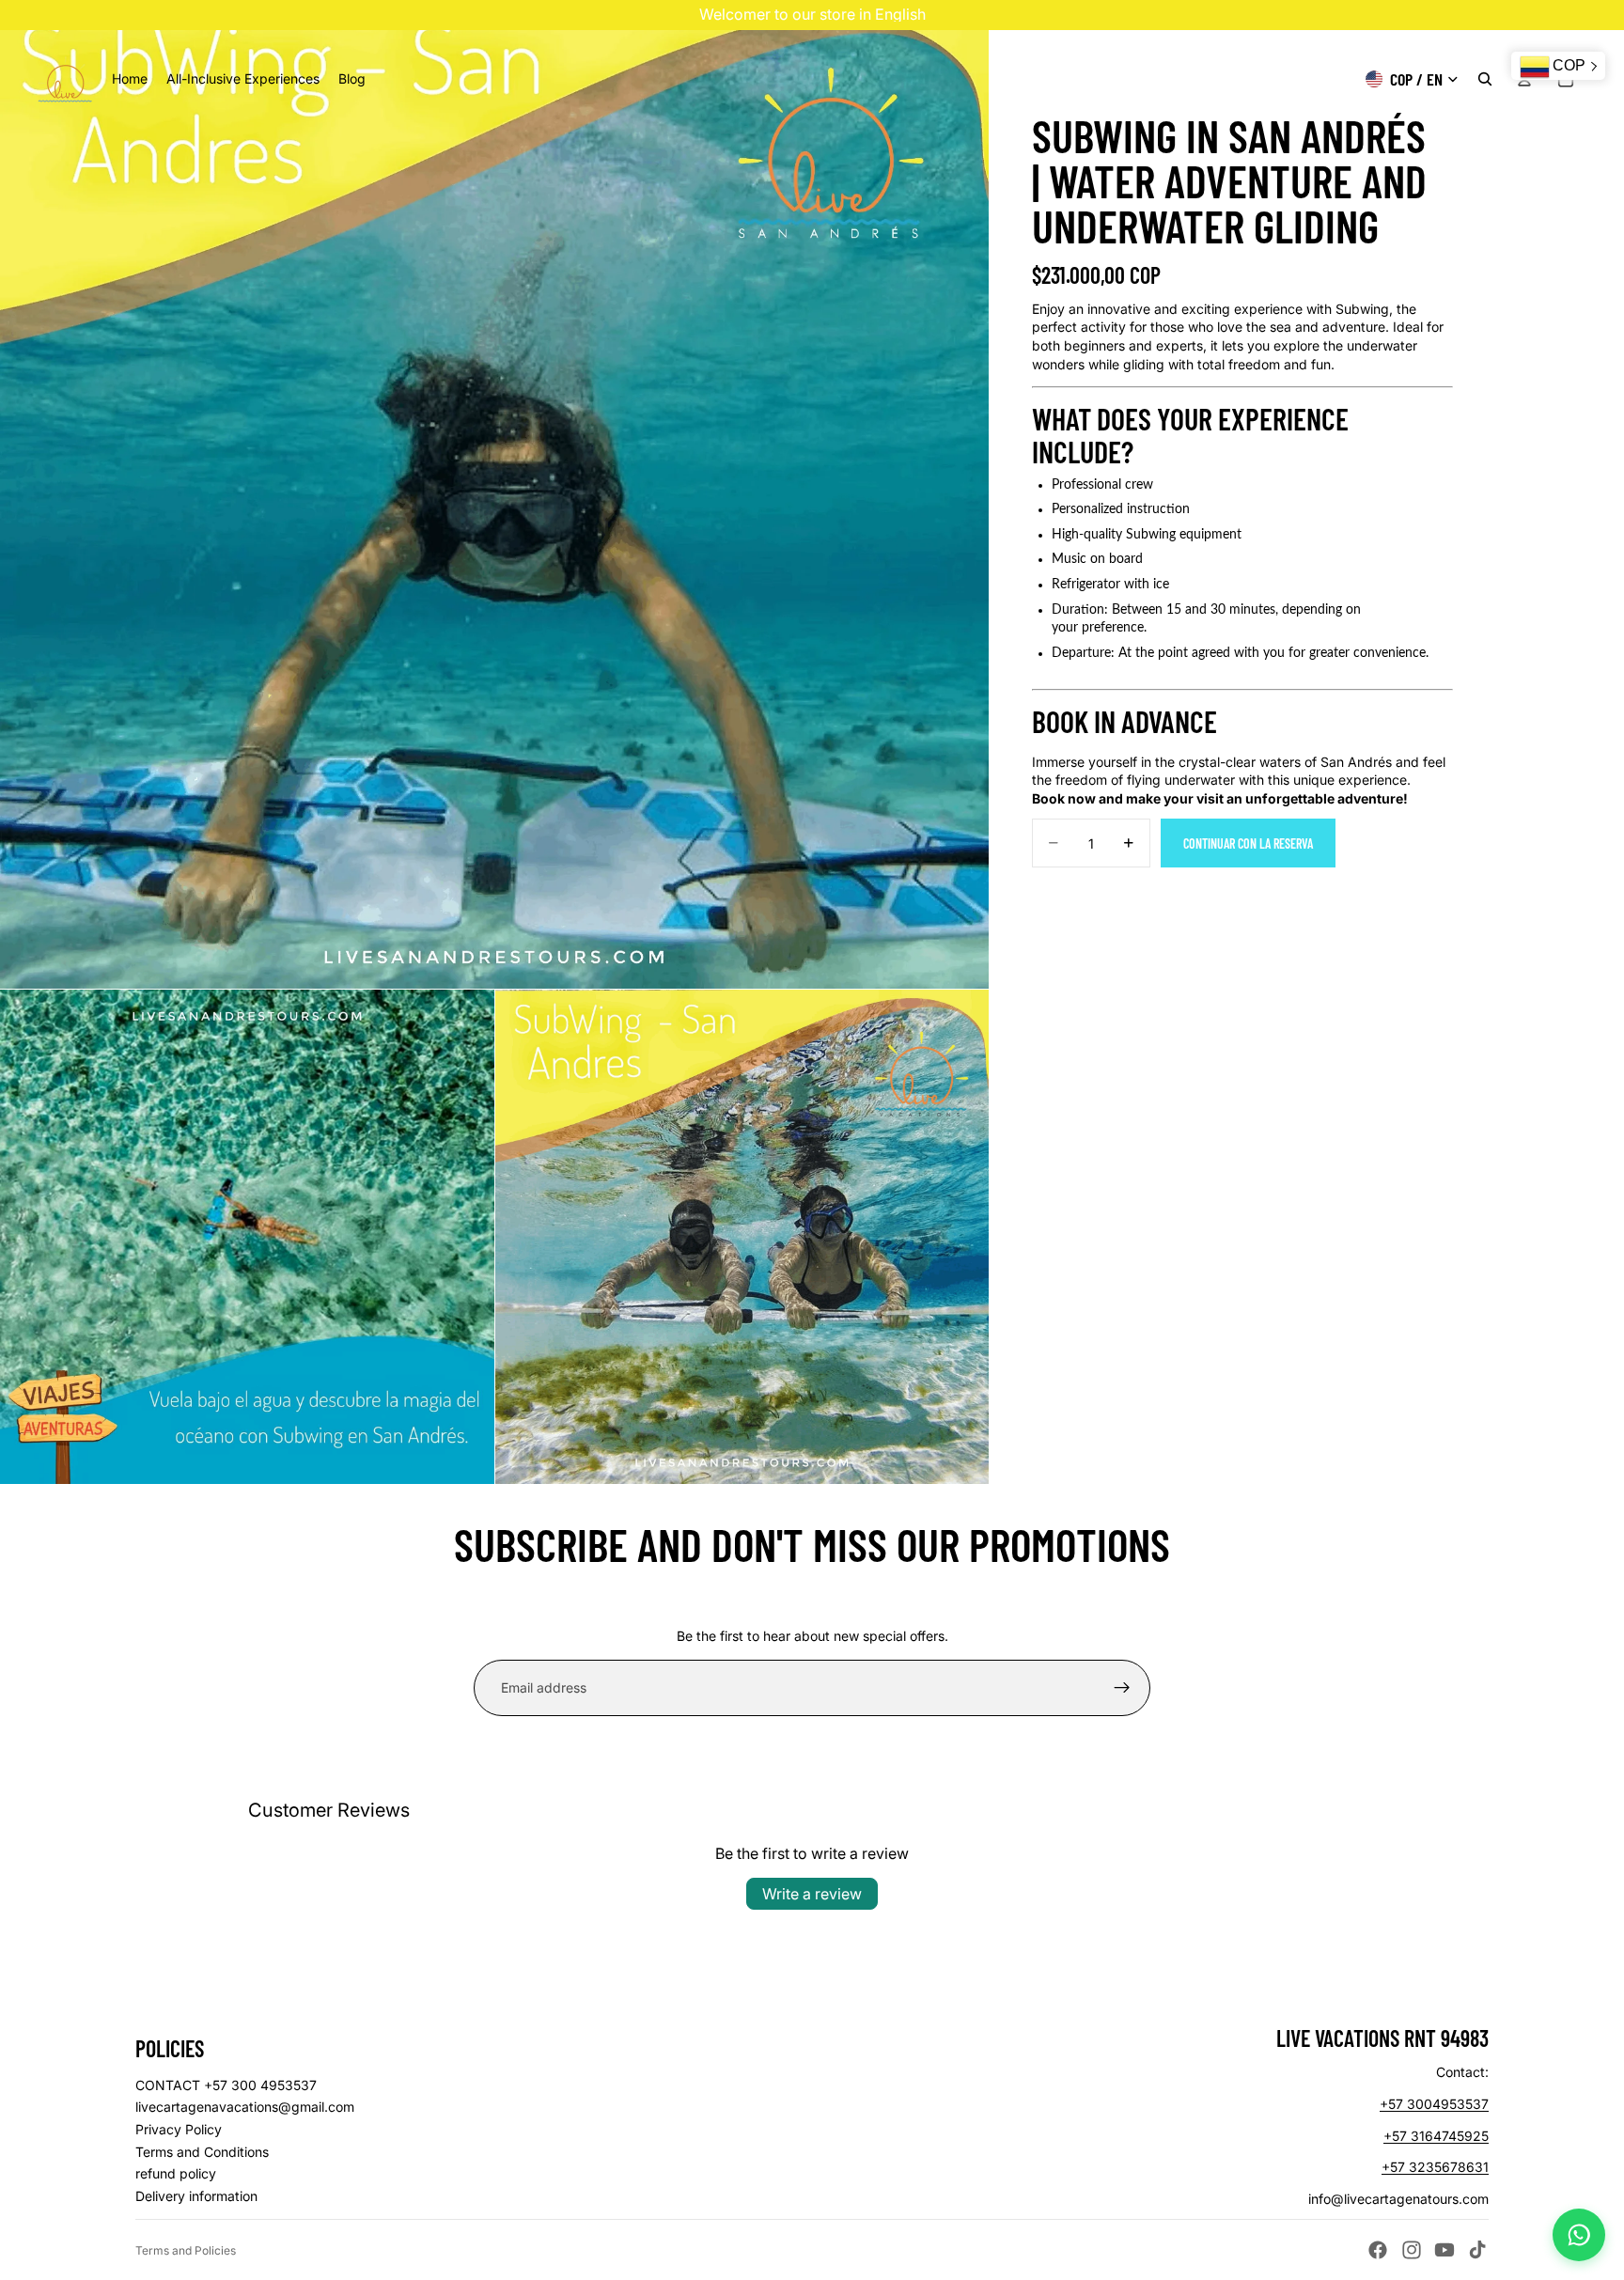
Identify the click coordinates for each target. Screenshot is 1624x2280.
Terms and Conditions (202, 2152)
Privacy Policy (179, 2129)
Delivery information (196, 2196)
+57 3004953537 (1434, 2104)
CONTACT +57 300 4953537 (226, 2085)
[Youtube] (1444, 2250)
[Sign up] (1122, 1688)
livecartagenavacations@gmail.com (245, 2107)
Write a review (812, 1894)
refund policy (176, 2173)
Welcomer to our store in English (812, 14)
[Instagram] (1412, 2250)
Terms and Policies (186, 2250)
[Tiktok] (1477, 2250)
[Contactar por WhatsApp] (1579, 2235)
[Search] (1485, 79)
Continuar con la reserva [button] (1248, 843)
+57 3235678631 (1435, 2167)
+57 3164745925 (1436, 2136)
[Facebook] (1378, 2250)
